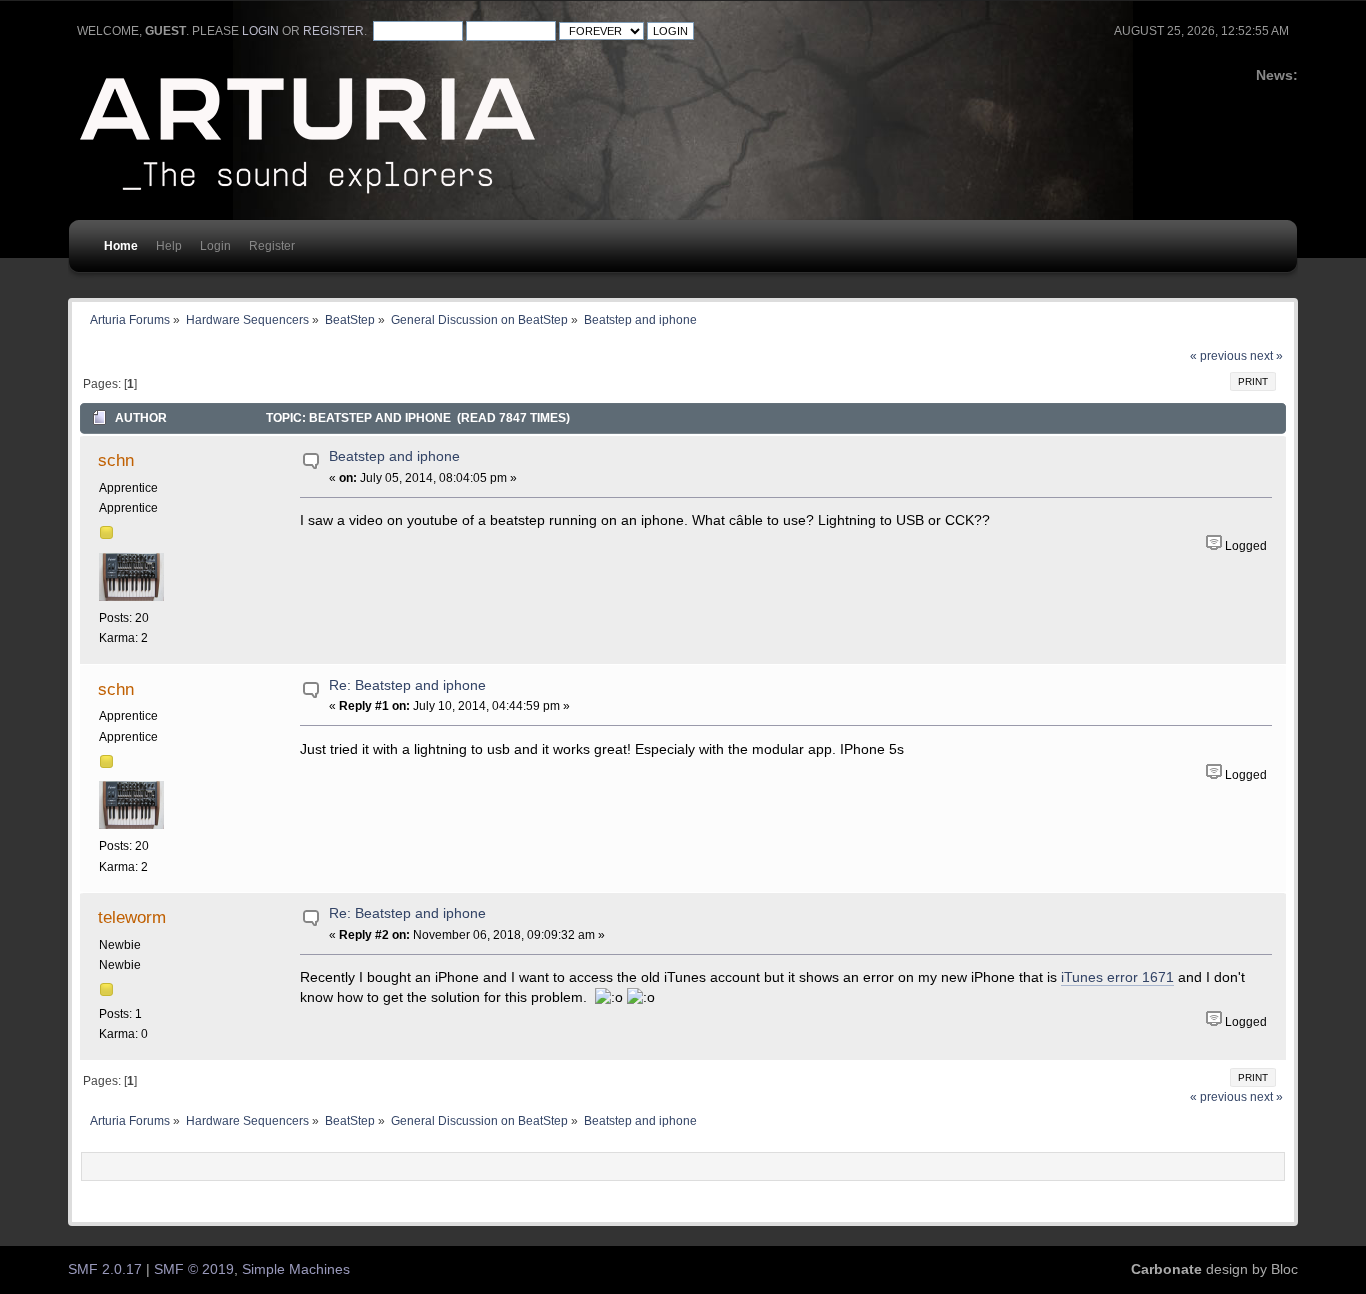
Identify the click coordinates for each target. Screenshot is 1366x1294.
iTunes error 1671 (1117, 977)
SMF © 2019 (194, 1269)
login (260, 31)
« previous (1218, 356)
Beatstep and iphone (394, 456)
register (333, 31)
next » (1266, 356)
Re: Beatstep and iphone (407, 685)
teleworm (132, 917)
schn (116, 460)
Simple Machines (296, 1269)
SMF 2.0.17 (105, 1269)
